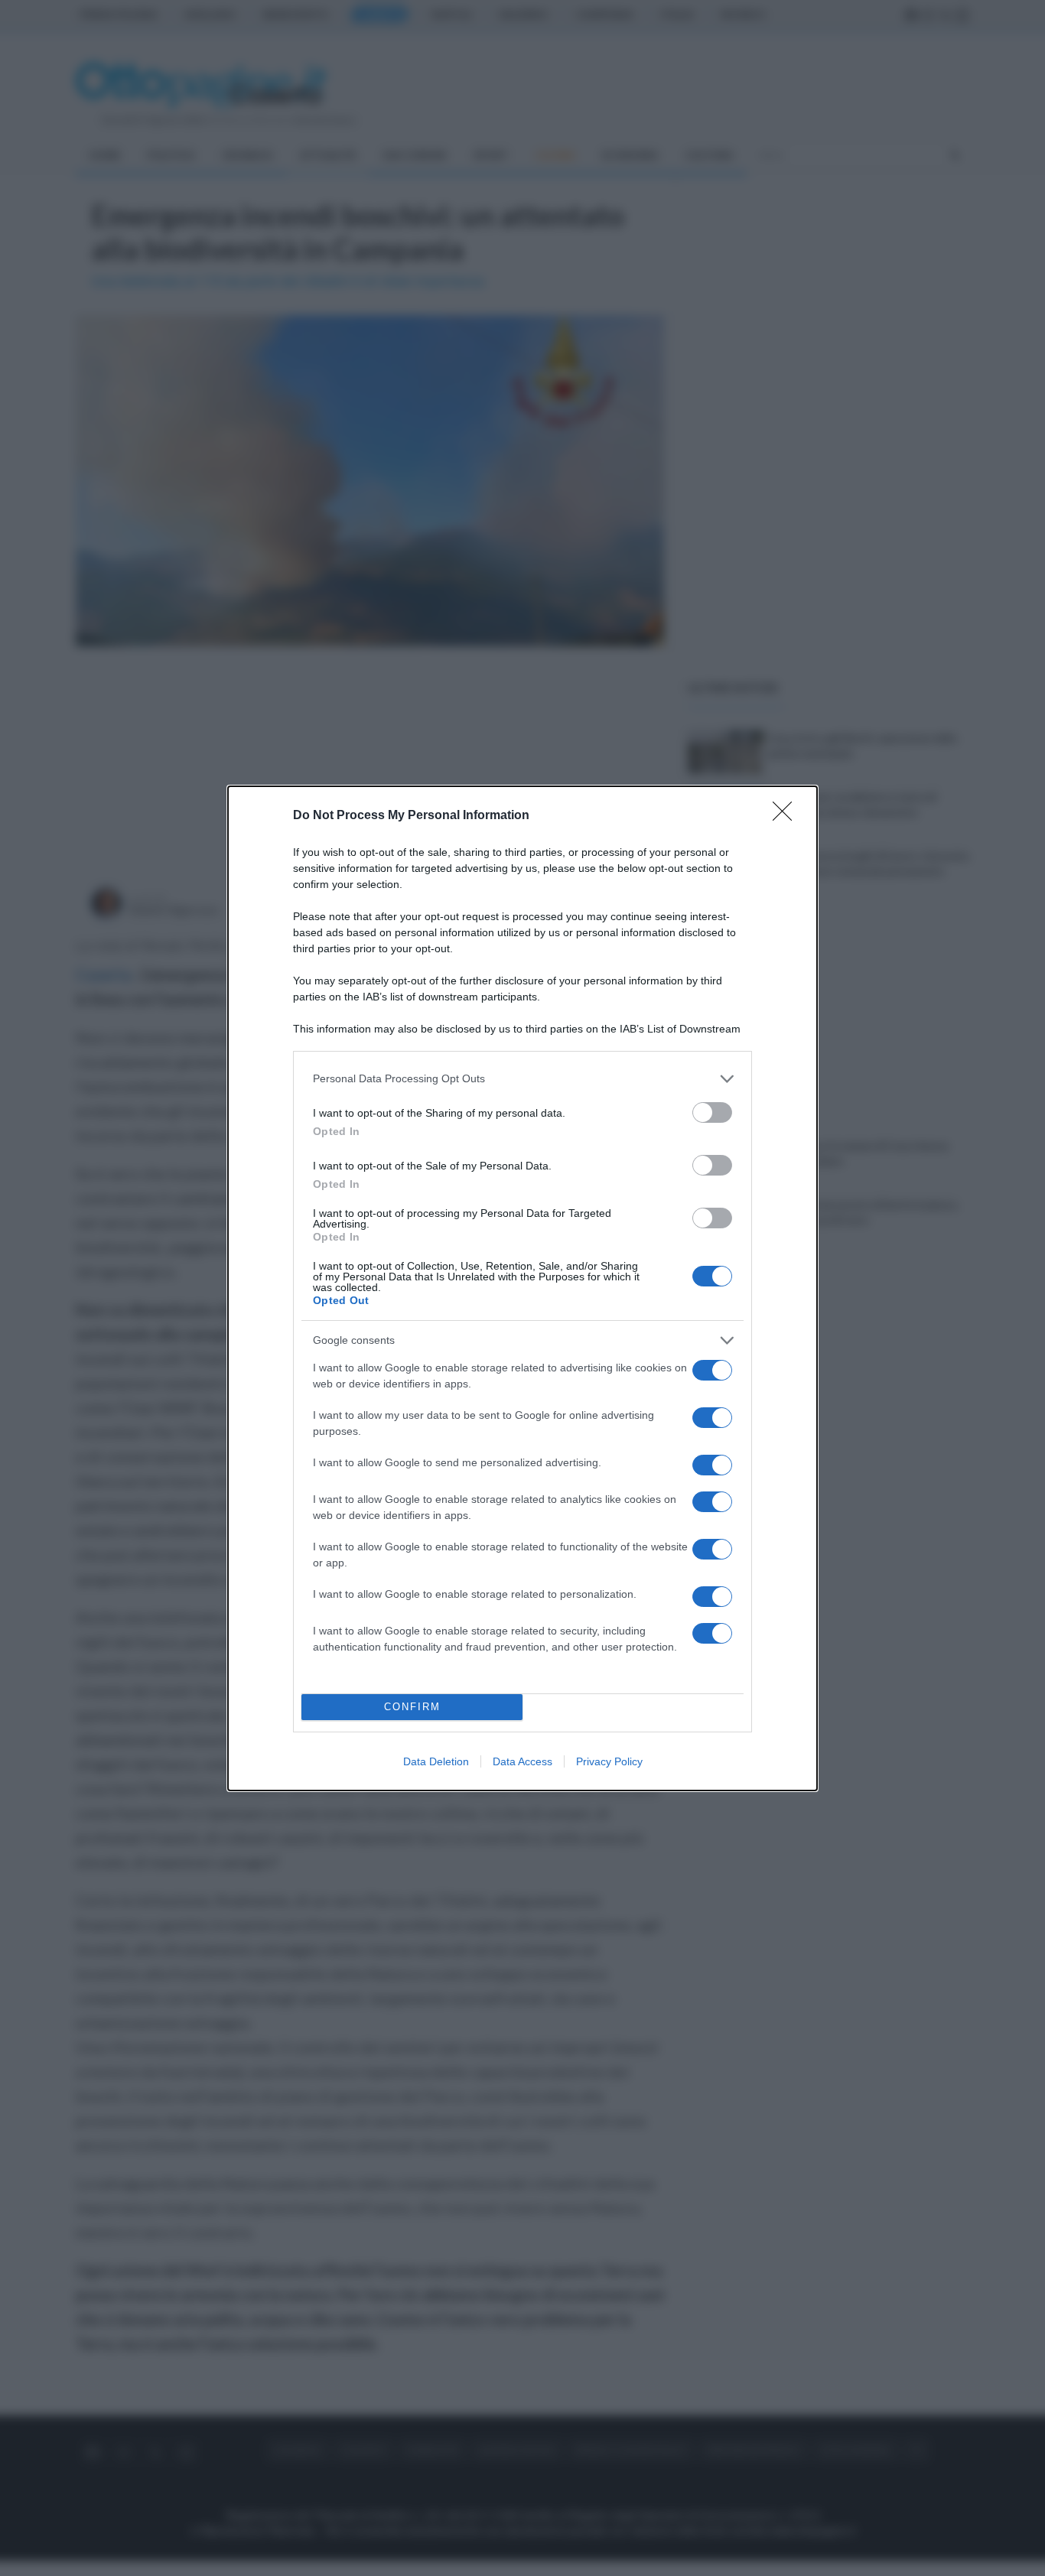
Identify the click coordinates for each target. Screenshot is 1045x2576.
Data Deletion (436, 1761)
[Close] (787, 816)
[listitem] (522, 1079)
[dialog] (522, 1288)
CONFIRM (412, 1707)
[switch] (712, 1112)
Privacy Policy (609, 1761)
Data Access (522, 1761)
